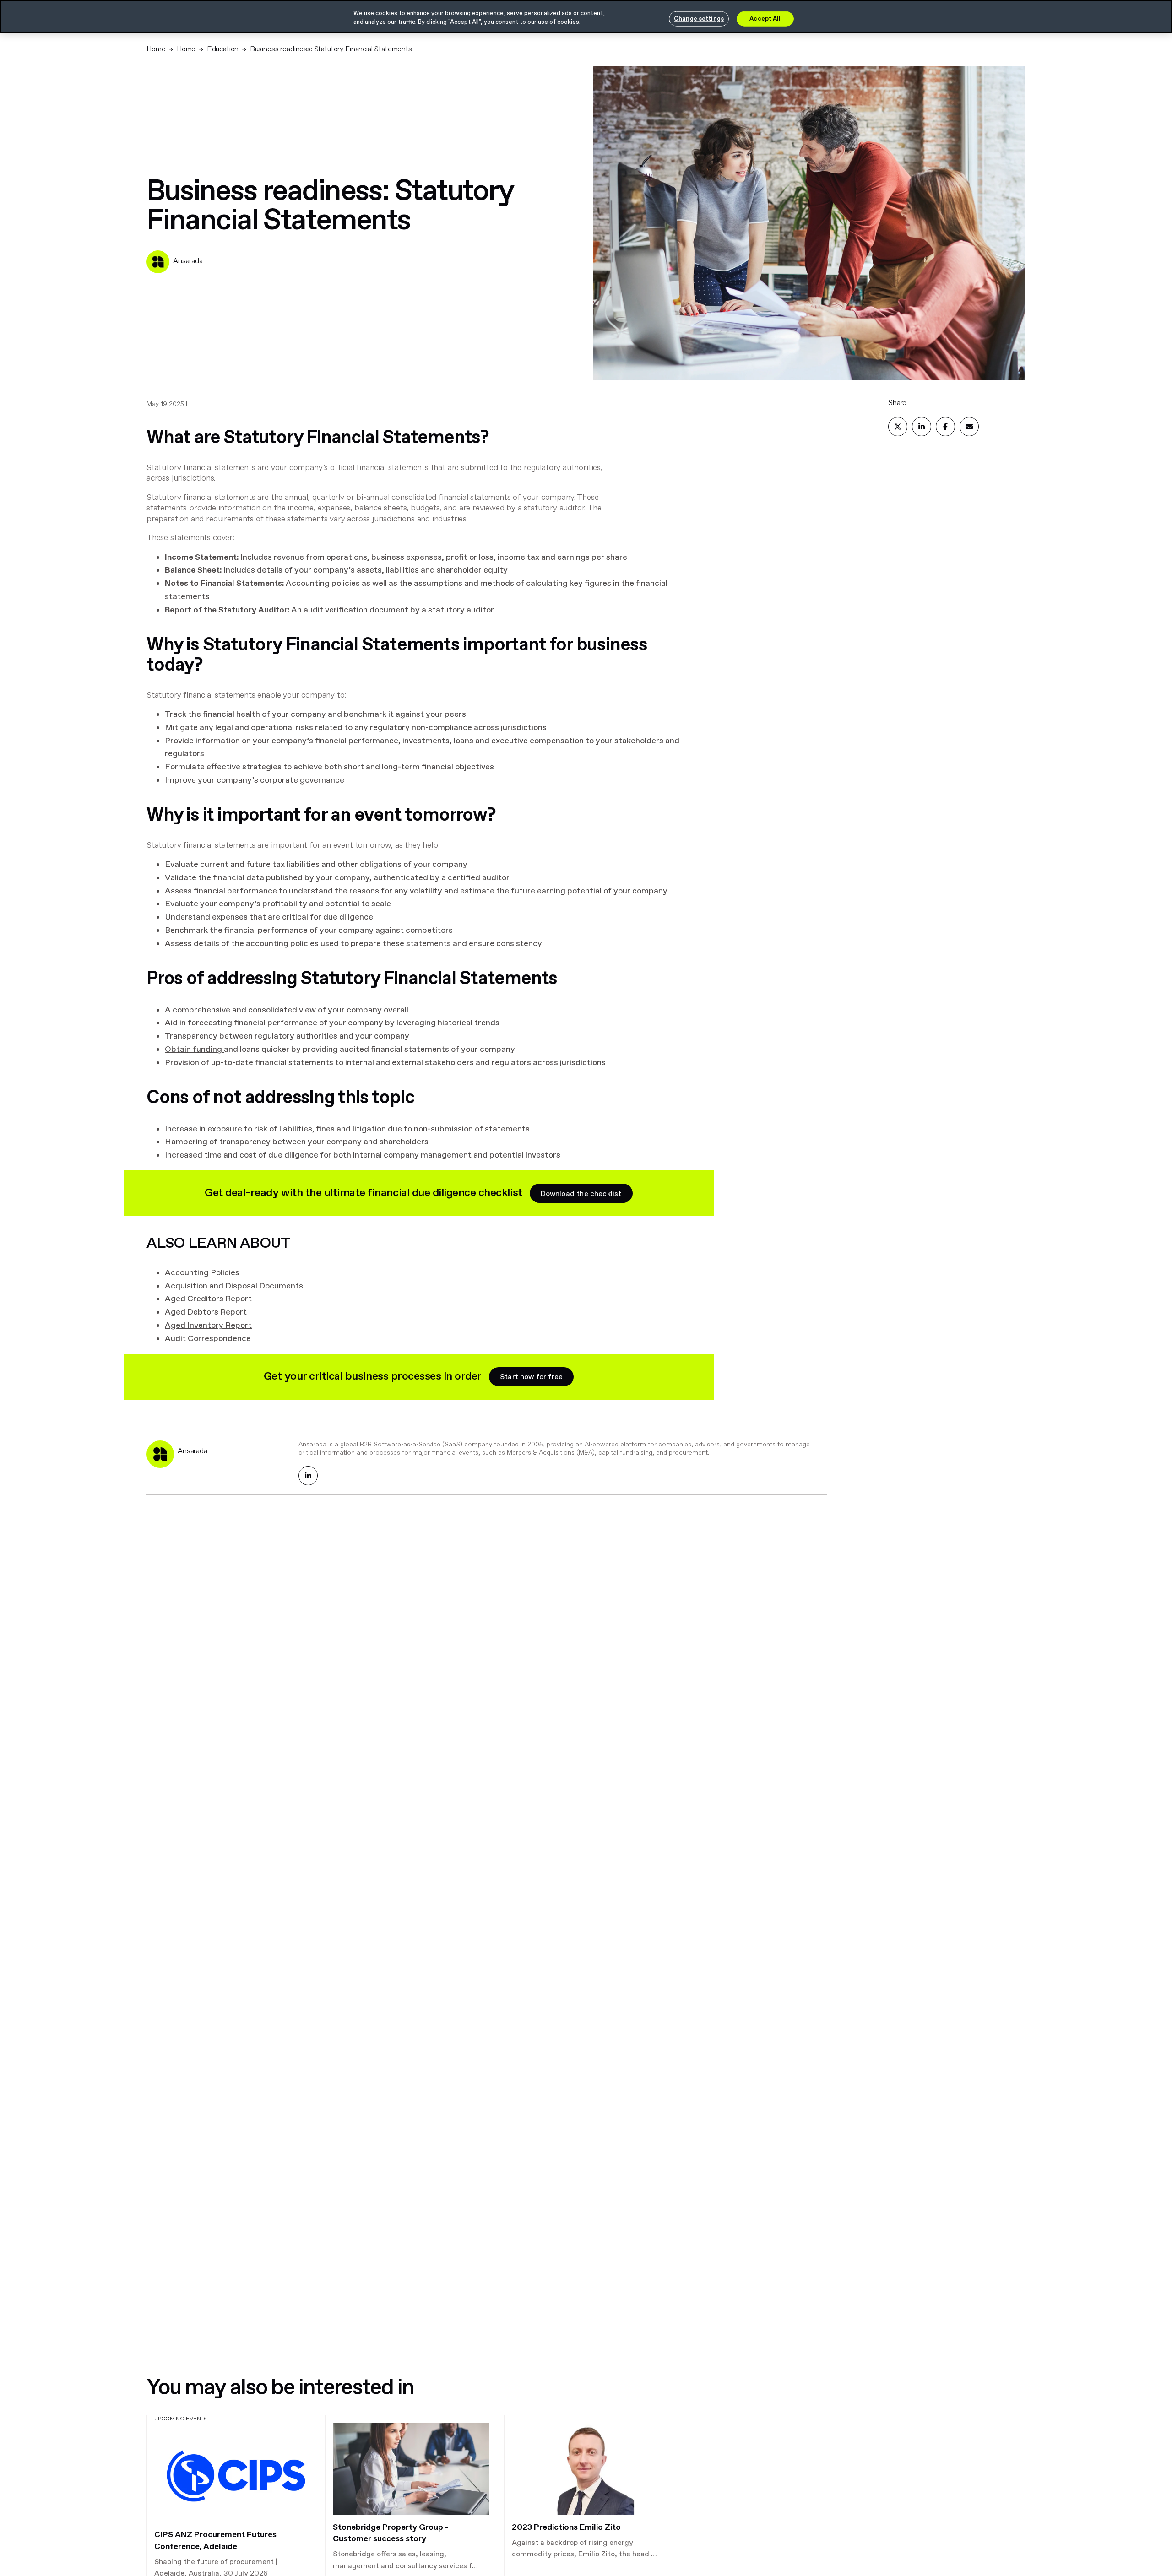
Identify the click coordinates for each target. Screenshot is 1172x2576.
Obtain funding (193, 1050)
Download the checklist (581, 1194)
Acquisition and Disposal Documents (234, 1286)
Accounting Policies (202, 1273)
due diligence (293, 1155)
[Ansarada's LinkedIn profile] (308, 1476)
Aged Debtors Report (206, 1312)
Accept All (765, 19)
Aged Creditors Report (208, 1299)
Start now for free (531, 1377)
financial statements (392, 468)
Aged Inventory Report (208, 1326)
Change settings (699, 19)
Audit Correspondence (208, 1339)
